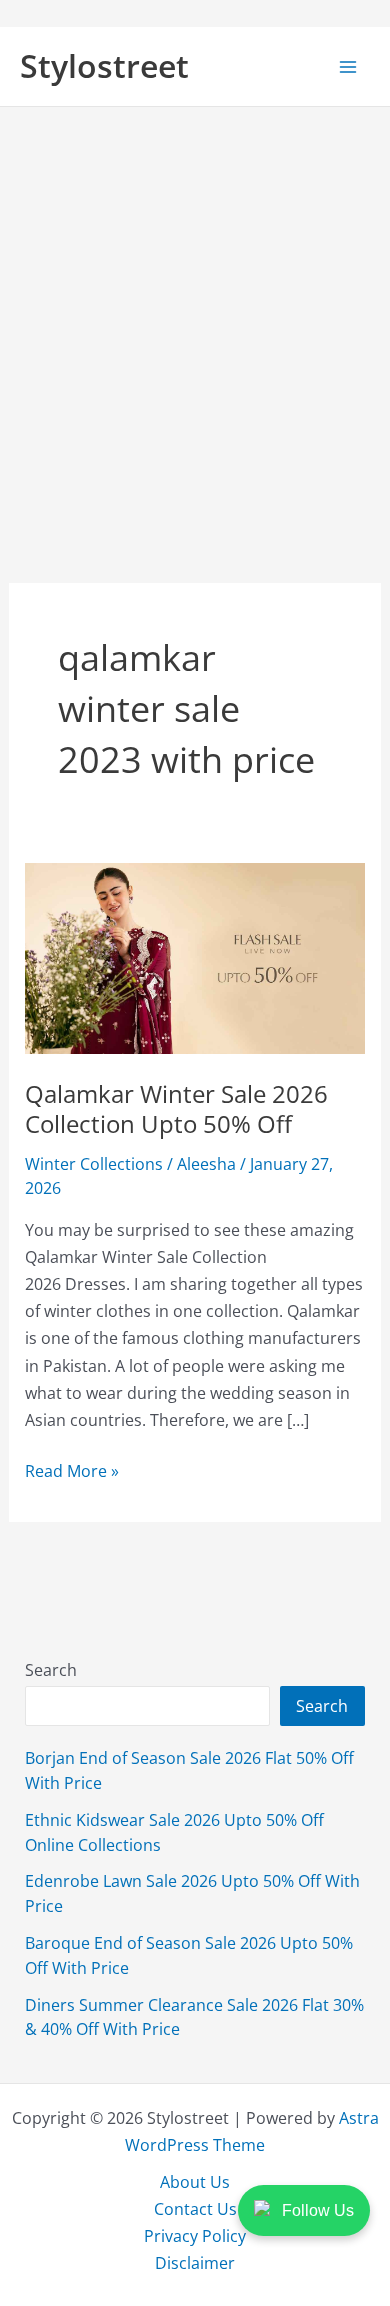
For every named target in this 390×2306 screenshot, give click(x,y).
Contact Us (195, 2208)
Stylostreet (104, 65)
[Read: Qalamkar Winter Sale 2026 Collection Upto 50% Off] (194, 956)
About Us (195, 2181)
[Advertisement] (195, 312)
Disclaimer (195, 2262)
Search (51, 1669)
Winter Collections (94, 1163)
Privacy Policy (195, 2235)
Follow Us (318, 2210)
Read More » (72, 1471)
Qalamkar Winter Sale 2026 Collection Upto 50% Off (176, 1109)
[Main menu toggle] (347, 66)
